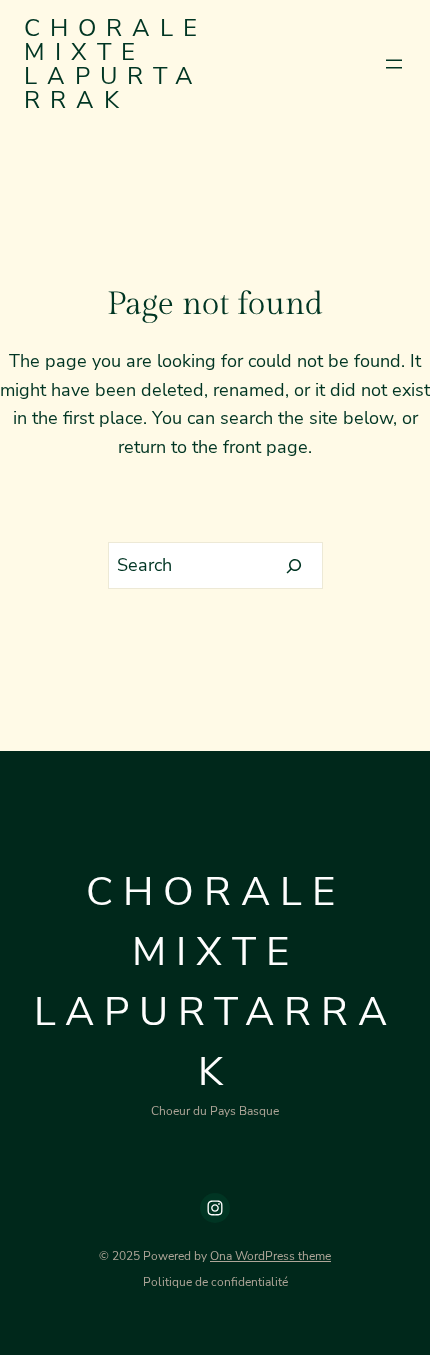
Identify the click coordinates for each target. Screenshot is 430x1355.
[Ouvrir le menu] (394, 64)
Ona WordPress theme (270, 1256)
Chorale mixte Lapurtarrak (115, 64)
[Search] (294, 566)
